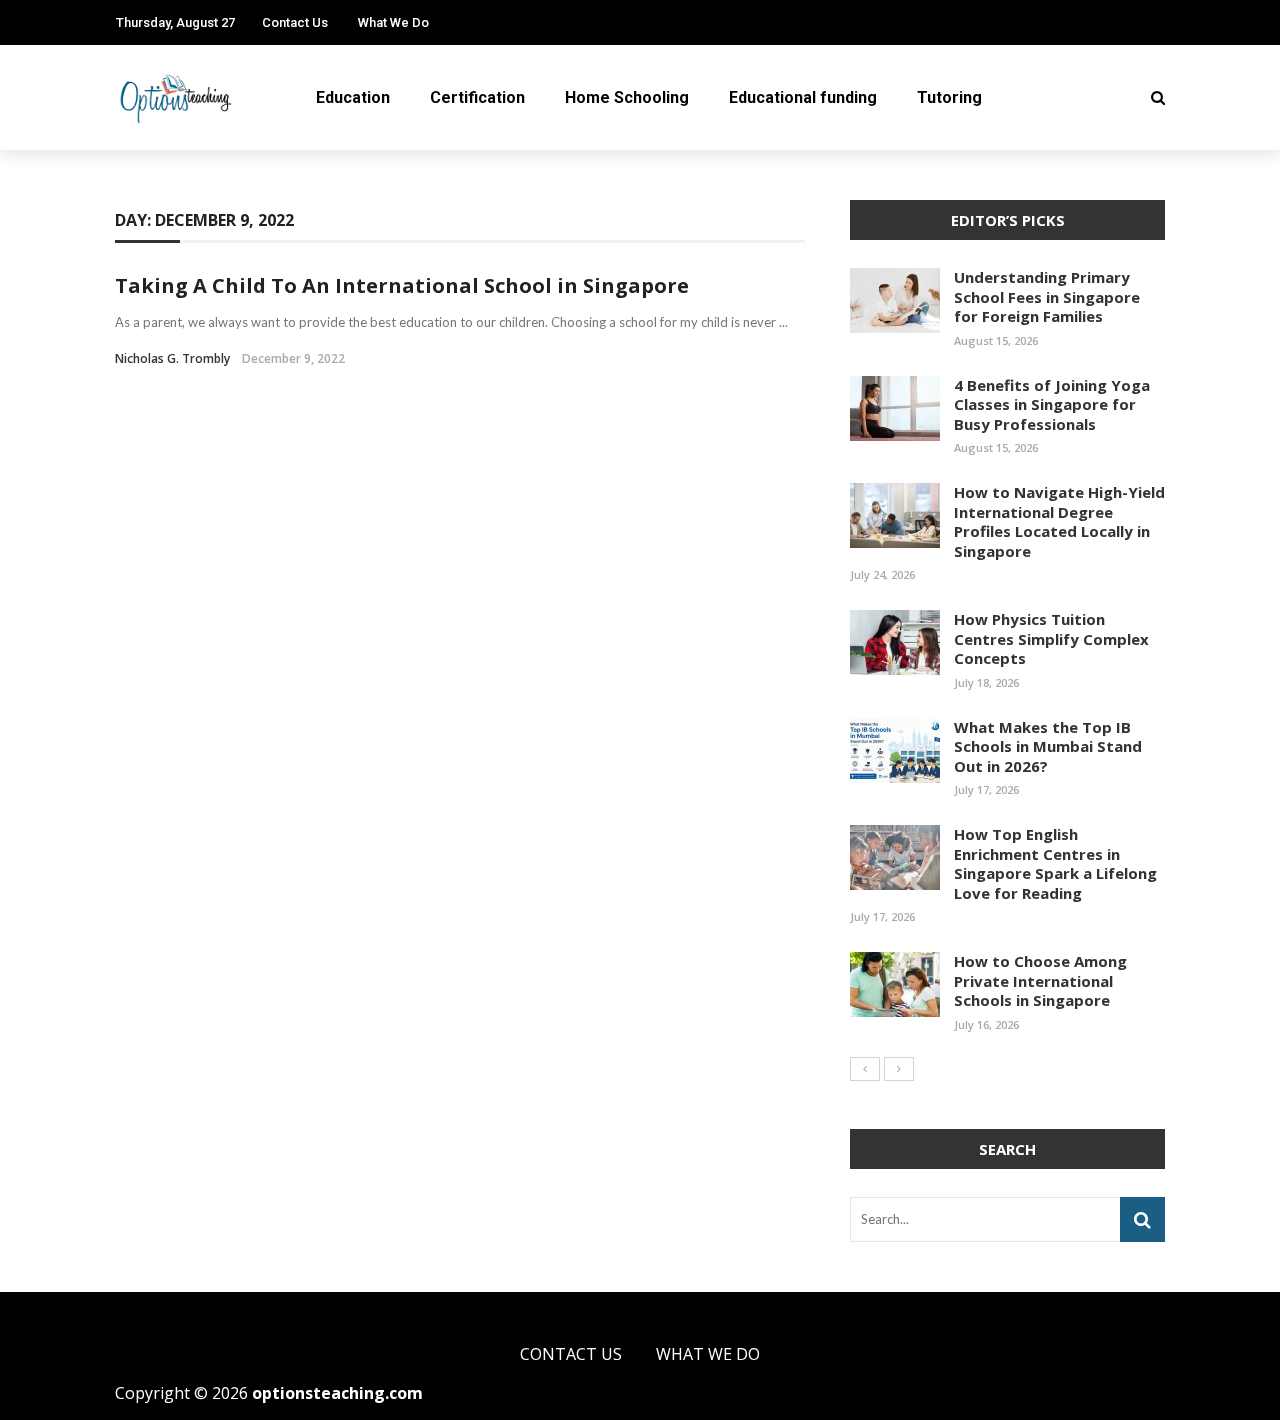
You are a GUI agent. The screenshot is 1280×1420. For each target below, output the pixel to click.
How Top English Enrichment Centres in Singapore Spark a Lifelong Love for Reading (1055, 863)
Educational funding (803, 97)
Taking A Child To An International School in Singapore (404, 285)
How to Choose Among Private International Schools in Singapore (1040, 980)
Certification (477, 97)
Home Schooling (627, 97)
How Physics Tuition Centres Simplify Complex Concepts (1051, 638)
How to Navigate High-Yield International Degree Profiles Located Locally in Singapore (1059, 521)
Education (353, 97)
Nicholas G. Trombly (172, 358)
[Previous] (865, 1069)
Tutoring (949, 97)
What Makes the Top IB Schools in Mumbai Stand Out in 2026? (1048, 746)
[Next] (899, 1069)
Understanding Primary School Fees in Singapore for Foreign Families (1047, 296)
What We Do (393, 22)
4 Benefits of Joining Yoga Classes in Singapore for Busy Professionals (1052, 404)
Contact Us (295, 22)
